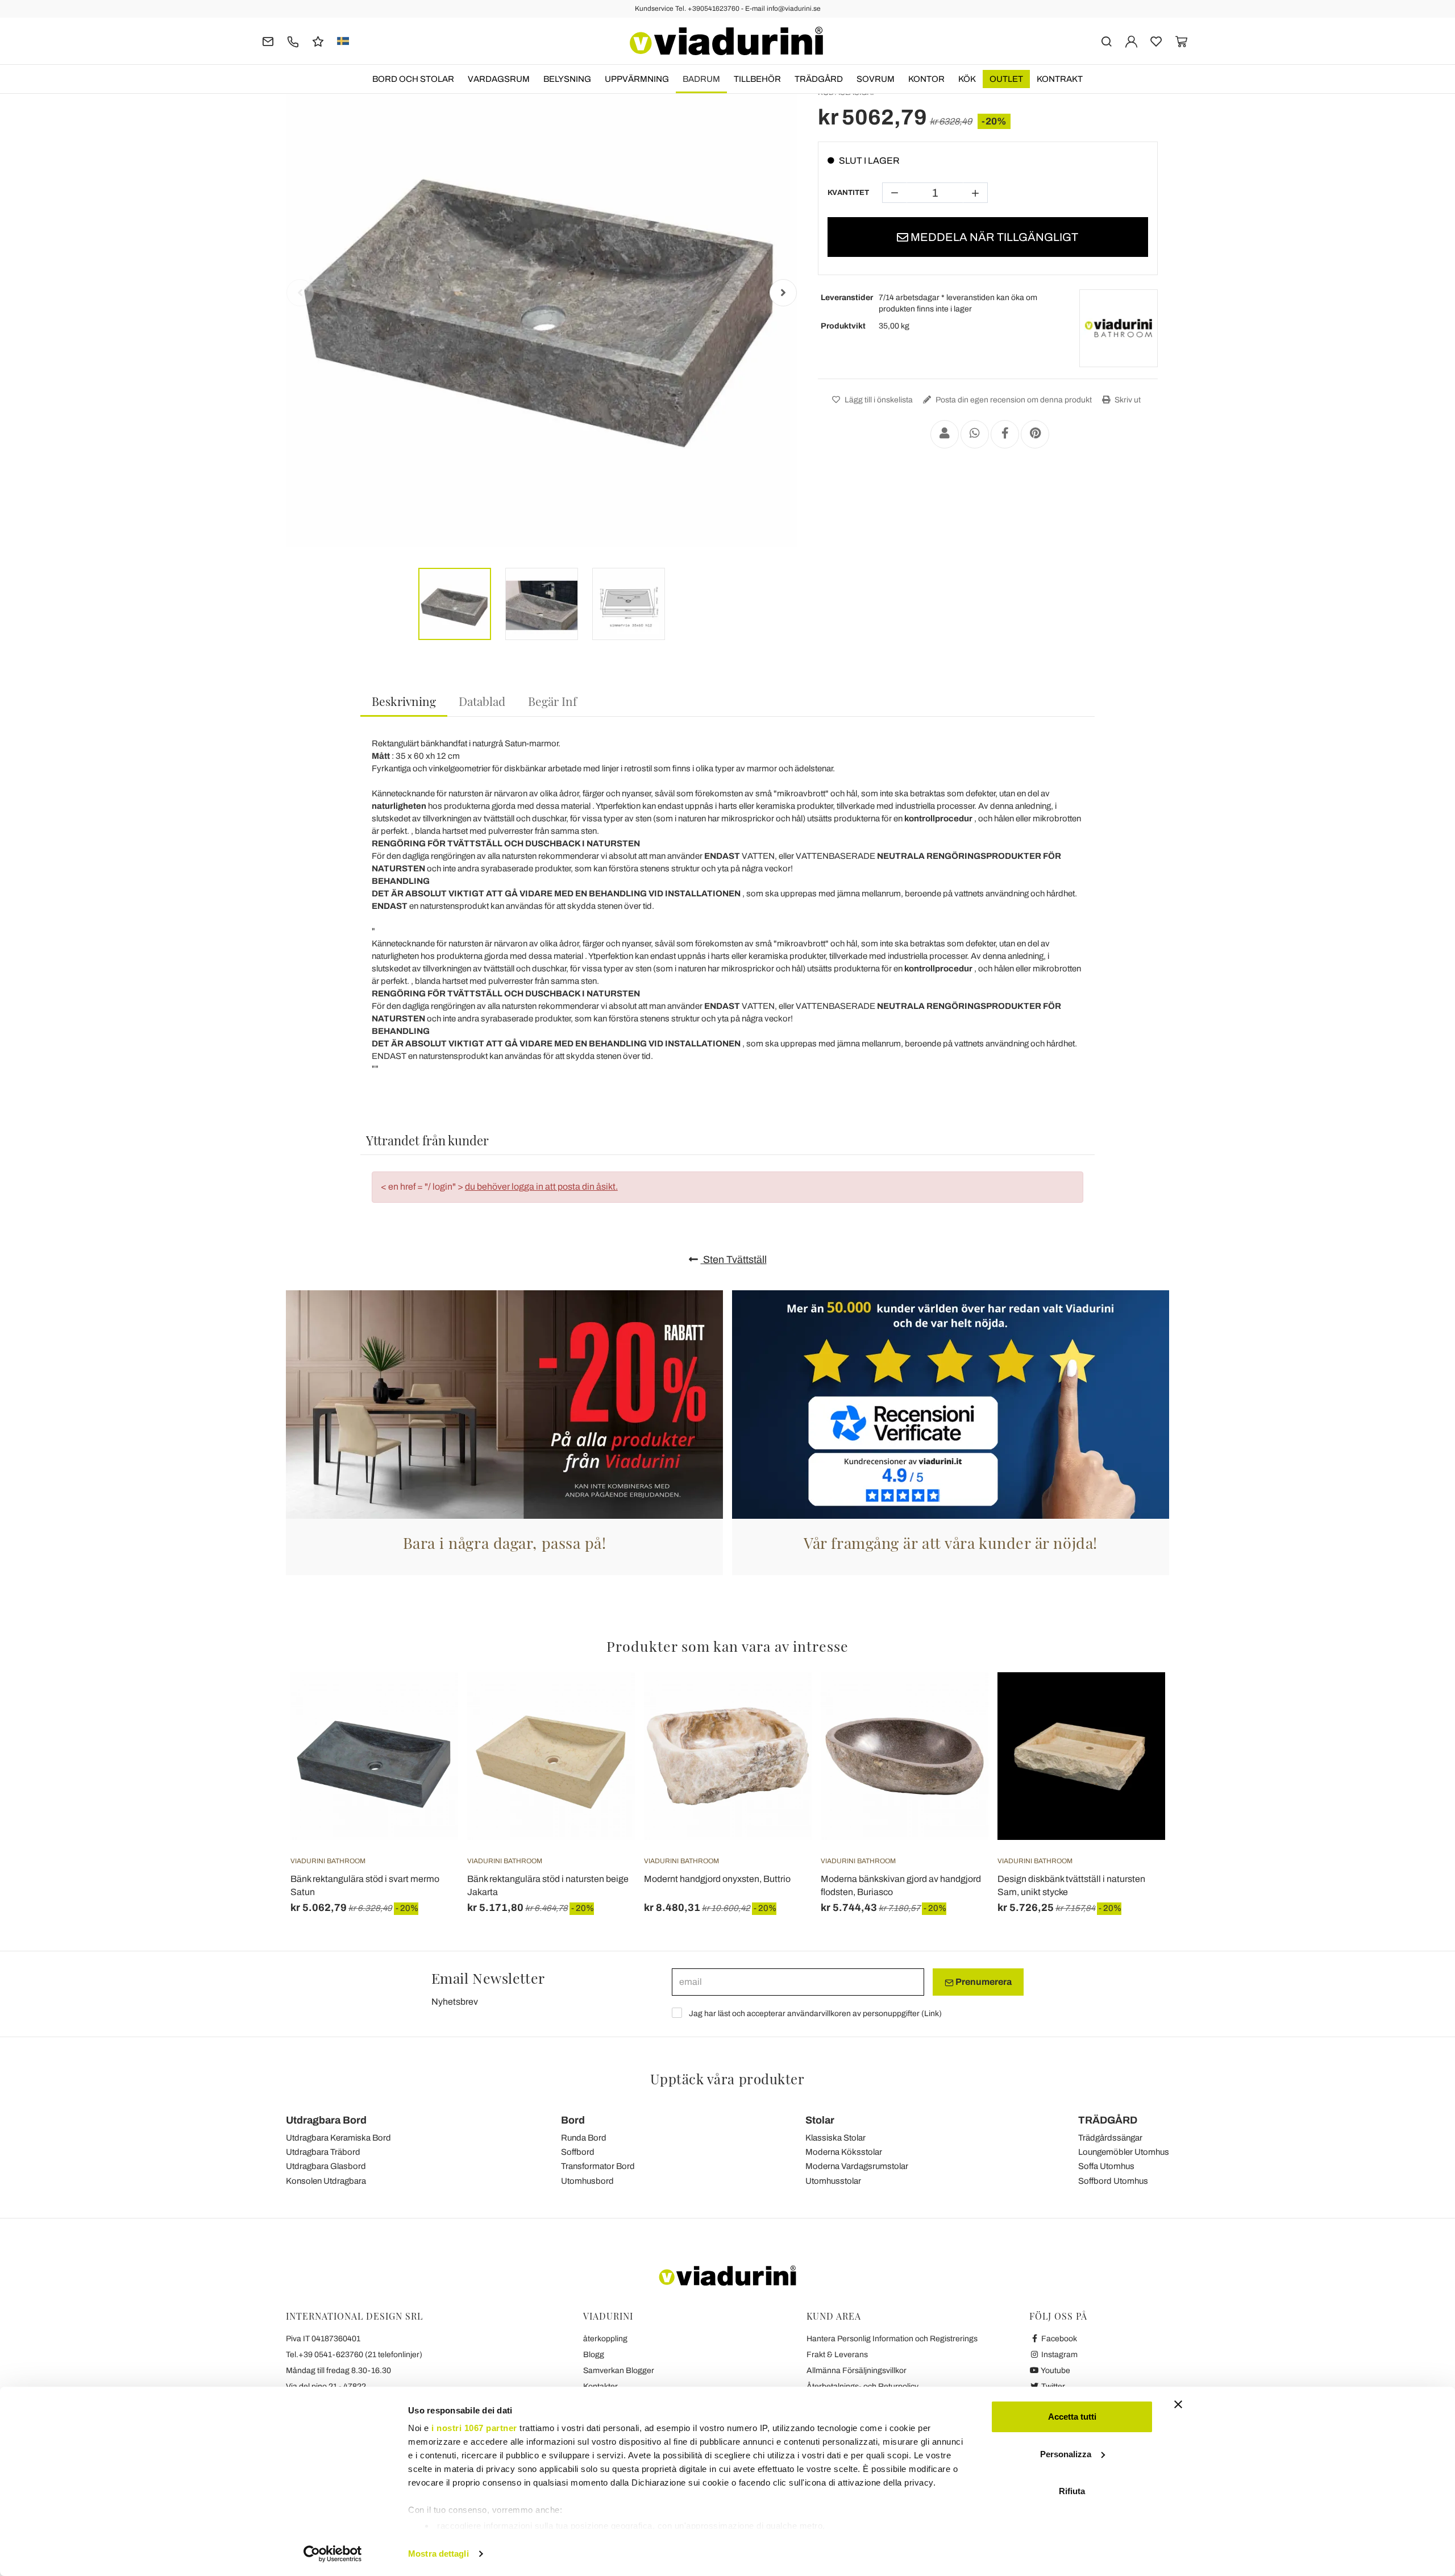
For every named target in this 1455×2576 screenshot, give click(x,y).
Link (932, 2014)
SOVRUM (876, 79)
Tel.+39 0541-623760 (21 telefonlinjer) (354, 2355)
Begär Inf (552, 701)
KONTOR (926, 79)
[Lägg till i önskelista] (429, 1729)
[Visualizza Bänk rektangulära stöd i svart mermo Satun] (429, 1701)
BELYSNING (567, 79)
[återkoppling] (318, 41)
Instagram (1059, 2355)
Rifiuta (1072, 2491)
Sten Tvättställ (734, 1260)
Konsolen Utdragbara (326, 2181)
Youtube (1055, 2371)
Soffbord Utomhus (1113, 2181)
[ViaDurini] (726, 41)
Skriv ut (1127, 400)
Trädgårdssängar (1110, 2138)
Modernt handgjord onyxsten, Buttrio (717, 1879)
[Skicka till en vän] (945, 434)
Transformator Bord (598, 2166)
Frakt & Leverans (837, 2355)
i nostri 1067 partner (474, 2428)
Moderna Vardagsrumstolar (857, 2166)
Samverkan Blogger (619, 2371)
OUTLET (1006, 79)
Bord (573, 2120)
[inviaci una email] (268, 41)
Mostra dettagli (438, 2554)
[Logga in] (1131, 41)
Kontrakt (1060, 79)
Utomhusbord (587, 2181)
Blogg (594, 2355)
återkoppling (605, 2339)
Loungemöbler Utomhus (1124, 2152)
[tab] (404, 702)
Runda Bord (584, 2138)
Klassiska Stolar (835, 2138)
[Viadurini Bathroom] (1119, 329)
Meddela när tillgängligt (993, 237)
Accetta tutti (1072, 2417)
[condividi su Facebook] (1005, 434)
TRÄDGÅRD (819, 79)
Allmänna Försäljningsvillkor (857, 2371)
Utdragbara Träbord (323, 2152)
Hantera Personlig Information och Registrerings (892, 2339)
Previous (300, 293)
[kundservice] (293, 41)
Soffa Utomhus (1106, 2166)
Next (783, 293)
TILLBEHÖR (757, 79)
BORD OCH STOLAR (413, 79)
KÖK (967, 79)
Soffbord (578, 2152)
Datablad (482, 701)
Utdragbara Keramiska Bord (338, 2138)
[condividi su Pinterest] (1035, 434)
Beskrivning (404, 701)
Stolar (820, 2120)
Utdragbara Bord (326, 2120)
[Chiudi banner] (1178, 2404)
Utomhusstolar (833, 2181)
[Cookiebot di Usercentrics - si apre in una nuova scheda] (333, 2554)
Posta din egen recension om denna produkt (1013, 400)
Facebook (1058, 2339)
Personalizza (1066, 2454)
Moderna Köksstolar (844, 2152)
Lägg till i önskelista (878, 400)
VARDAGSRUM (499, 79)
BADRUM (701, 79)
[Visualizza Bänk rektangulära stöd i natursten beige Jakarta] (606, 1701)
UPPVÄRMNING (637, 79)
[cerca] (1106, 41)
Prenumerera (983, 1982)
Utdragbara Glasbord (326, 2166)
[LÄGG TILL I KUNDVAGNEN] (783, 1701)
